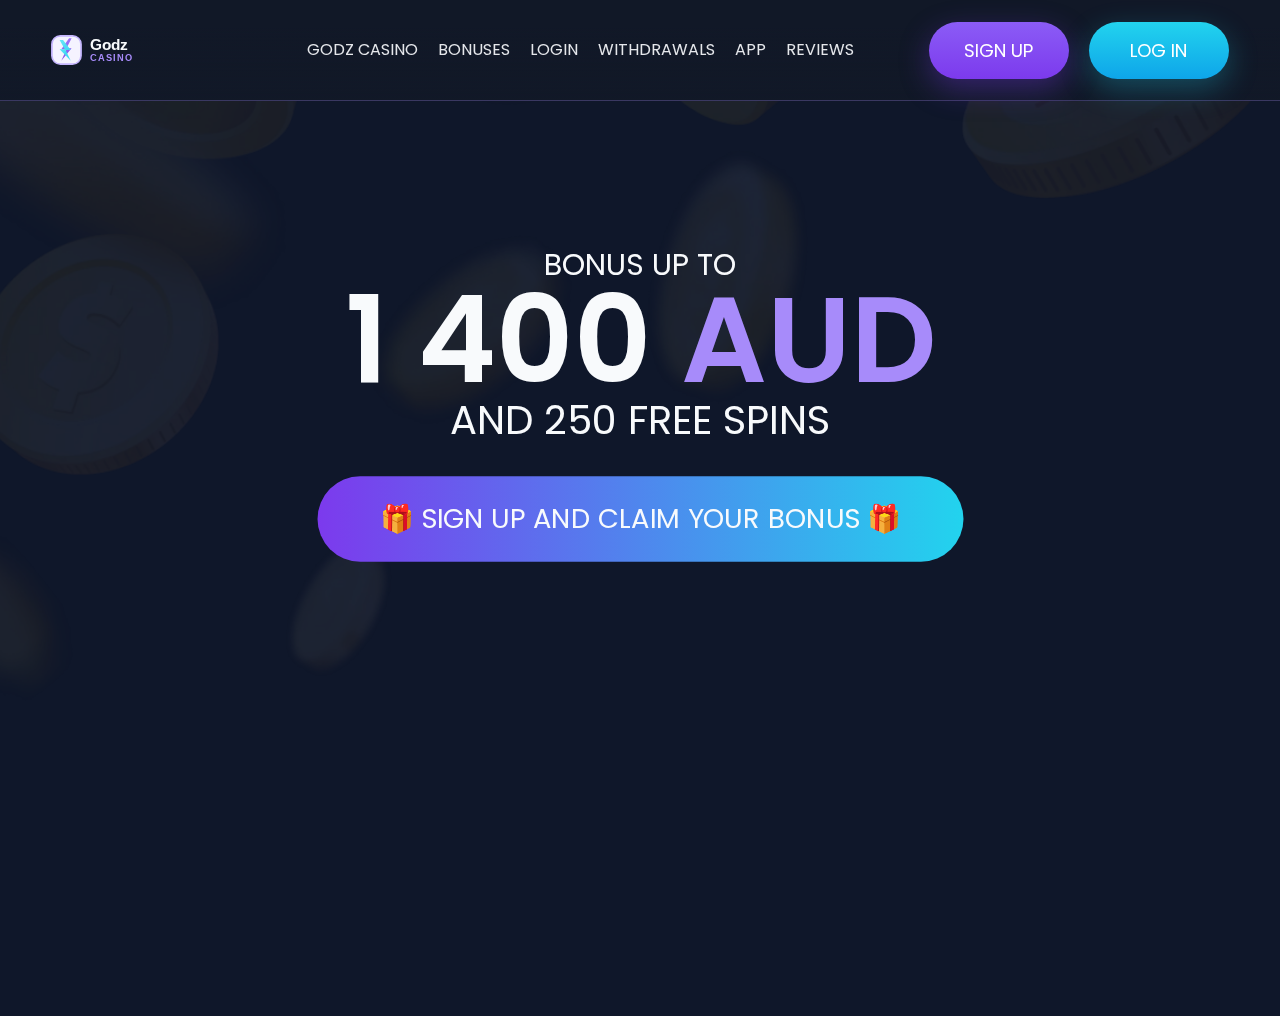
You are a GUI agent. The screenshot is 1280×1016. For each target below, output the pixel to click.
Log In (1158, 50)
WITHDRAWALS (656, 49)
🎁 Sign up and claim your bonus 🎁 (640, 519)
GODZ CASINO (362, 49)
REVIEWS (820, 49)
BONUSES (474, 49)
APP (750, 49)
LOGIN (554, 49)
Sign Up (998, 50)
